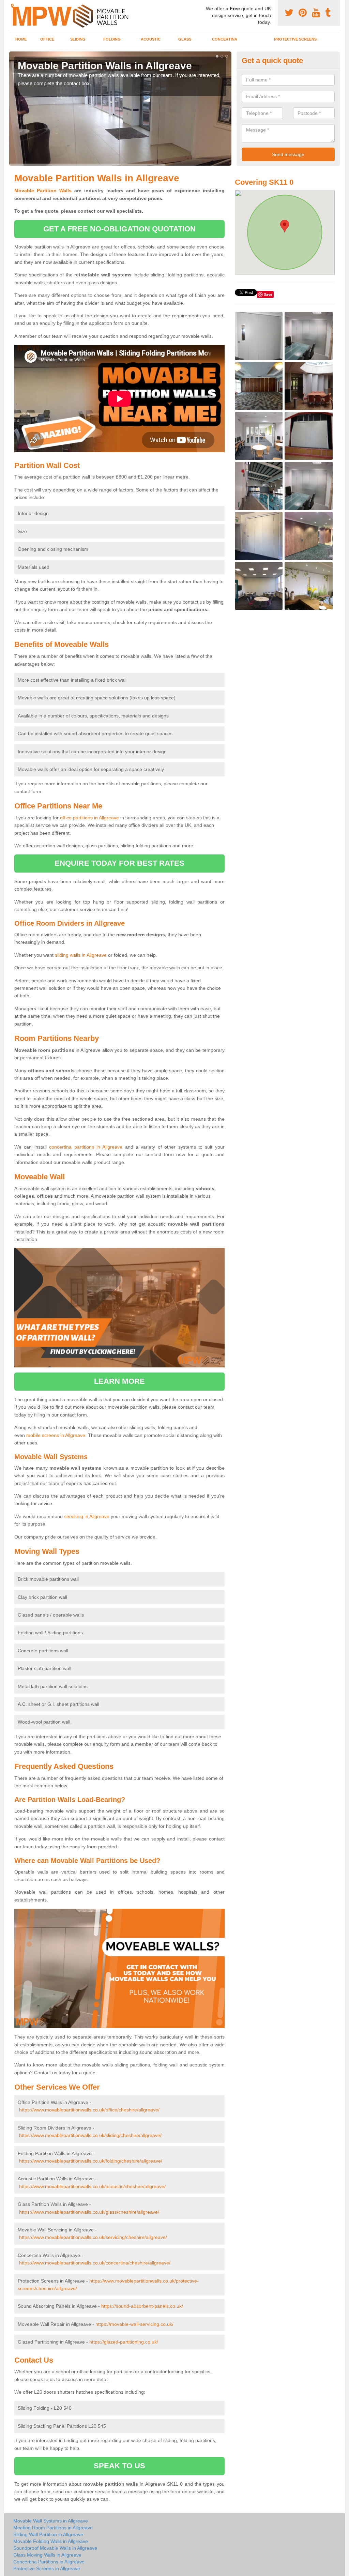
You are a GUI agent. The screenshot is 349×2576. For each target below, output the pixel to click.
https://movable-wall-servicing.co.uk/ (134, 2324)
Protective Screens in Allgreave (47, 2569)
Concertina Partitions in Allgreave (49, 2562)
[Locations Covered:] (12, 6)
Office (47, 39)
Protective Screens (295, 39)
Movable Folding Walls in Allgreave (51, 2541)
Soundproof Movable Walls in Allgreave (55, 2548)
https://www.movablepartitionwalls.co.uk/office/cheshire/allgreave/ (89, 2110)
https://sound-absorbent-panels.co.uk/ (142, 2306)
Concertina (225, 39)
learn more (119, 1381)
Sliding (78, 39)
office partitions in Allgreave (89, 818)
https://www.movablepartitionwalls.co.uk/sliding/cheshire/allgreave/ (90, 2135)
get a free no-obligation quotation (119, 229)
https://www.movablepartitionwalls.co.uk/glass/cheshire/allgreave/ (89, 2212)
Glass (185, 39)
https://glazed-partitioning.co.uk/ (124, 2342)
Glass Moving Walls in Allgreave (47, 2555)
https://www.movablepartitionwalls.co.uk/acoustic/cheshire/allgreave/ (92, 2186)
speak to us (119, 2466)
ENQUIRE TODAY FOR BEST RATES (119, 863)
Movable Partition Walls (43, 191)
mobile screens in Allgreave (56, 1435)
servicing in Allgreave (87, 1516)
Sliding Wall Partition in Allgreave (48, 2534)
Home (21, 39)
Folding (112, 39)
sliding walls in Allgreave (81, 955)
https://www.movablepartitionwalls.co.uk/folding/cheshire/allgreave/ (91, 2161)
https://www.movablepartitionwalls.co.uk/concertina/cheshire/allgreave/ (95, 2263)
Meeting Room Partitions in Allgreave (53, 2528)
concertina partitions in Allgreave (86, 1147)
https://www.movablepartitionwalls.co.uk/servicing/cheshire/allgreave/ (93, 2237)
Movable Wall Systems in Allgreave (51, 2521)
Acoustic (151, 39)
